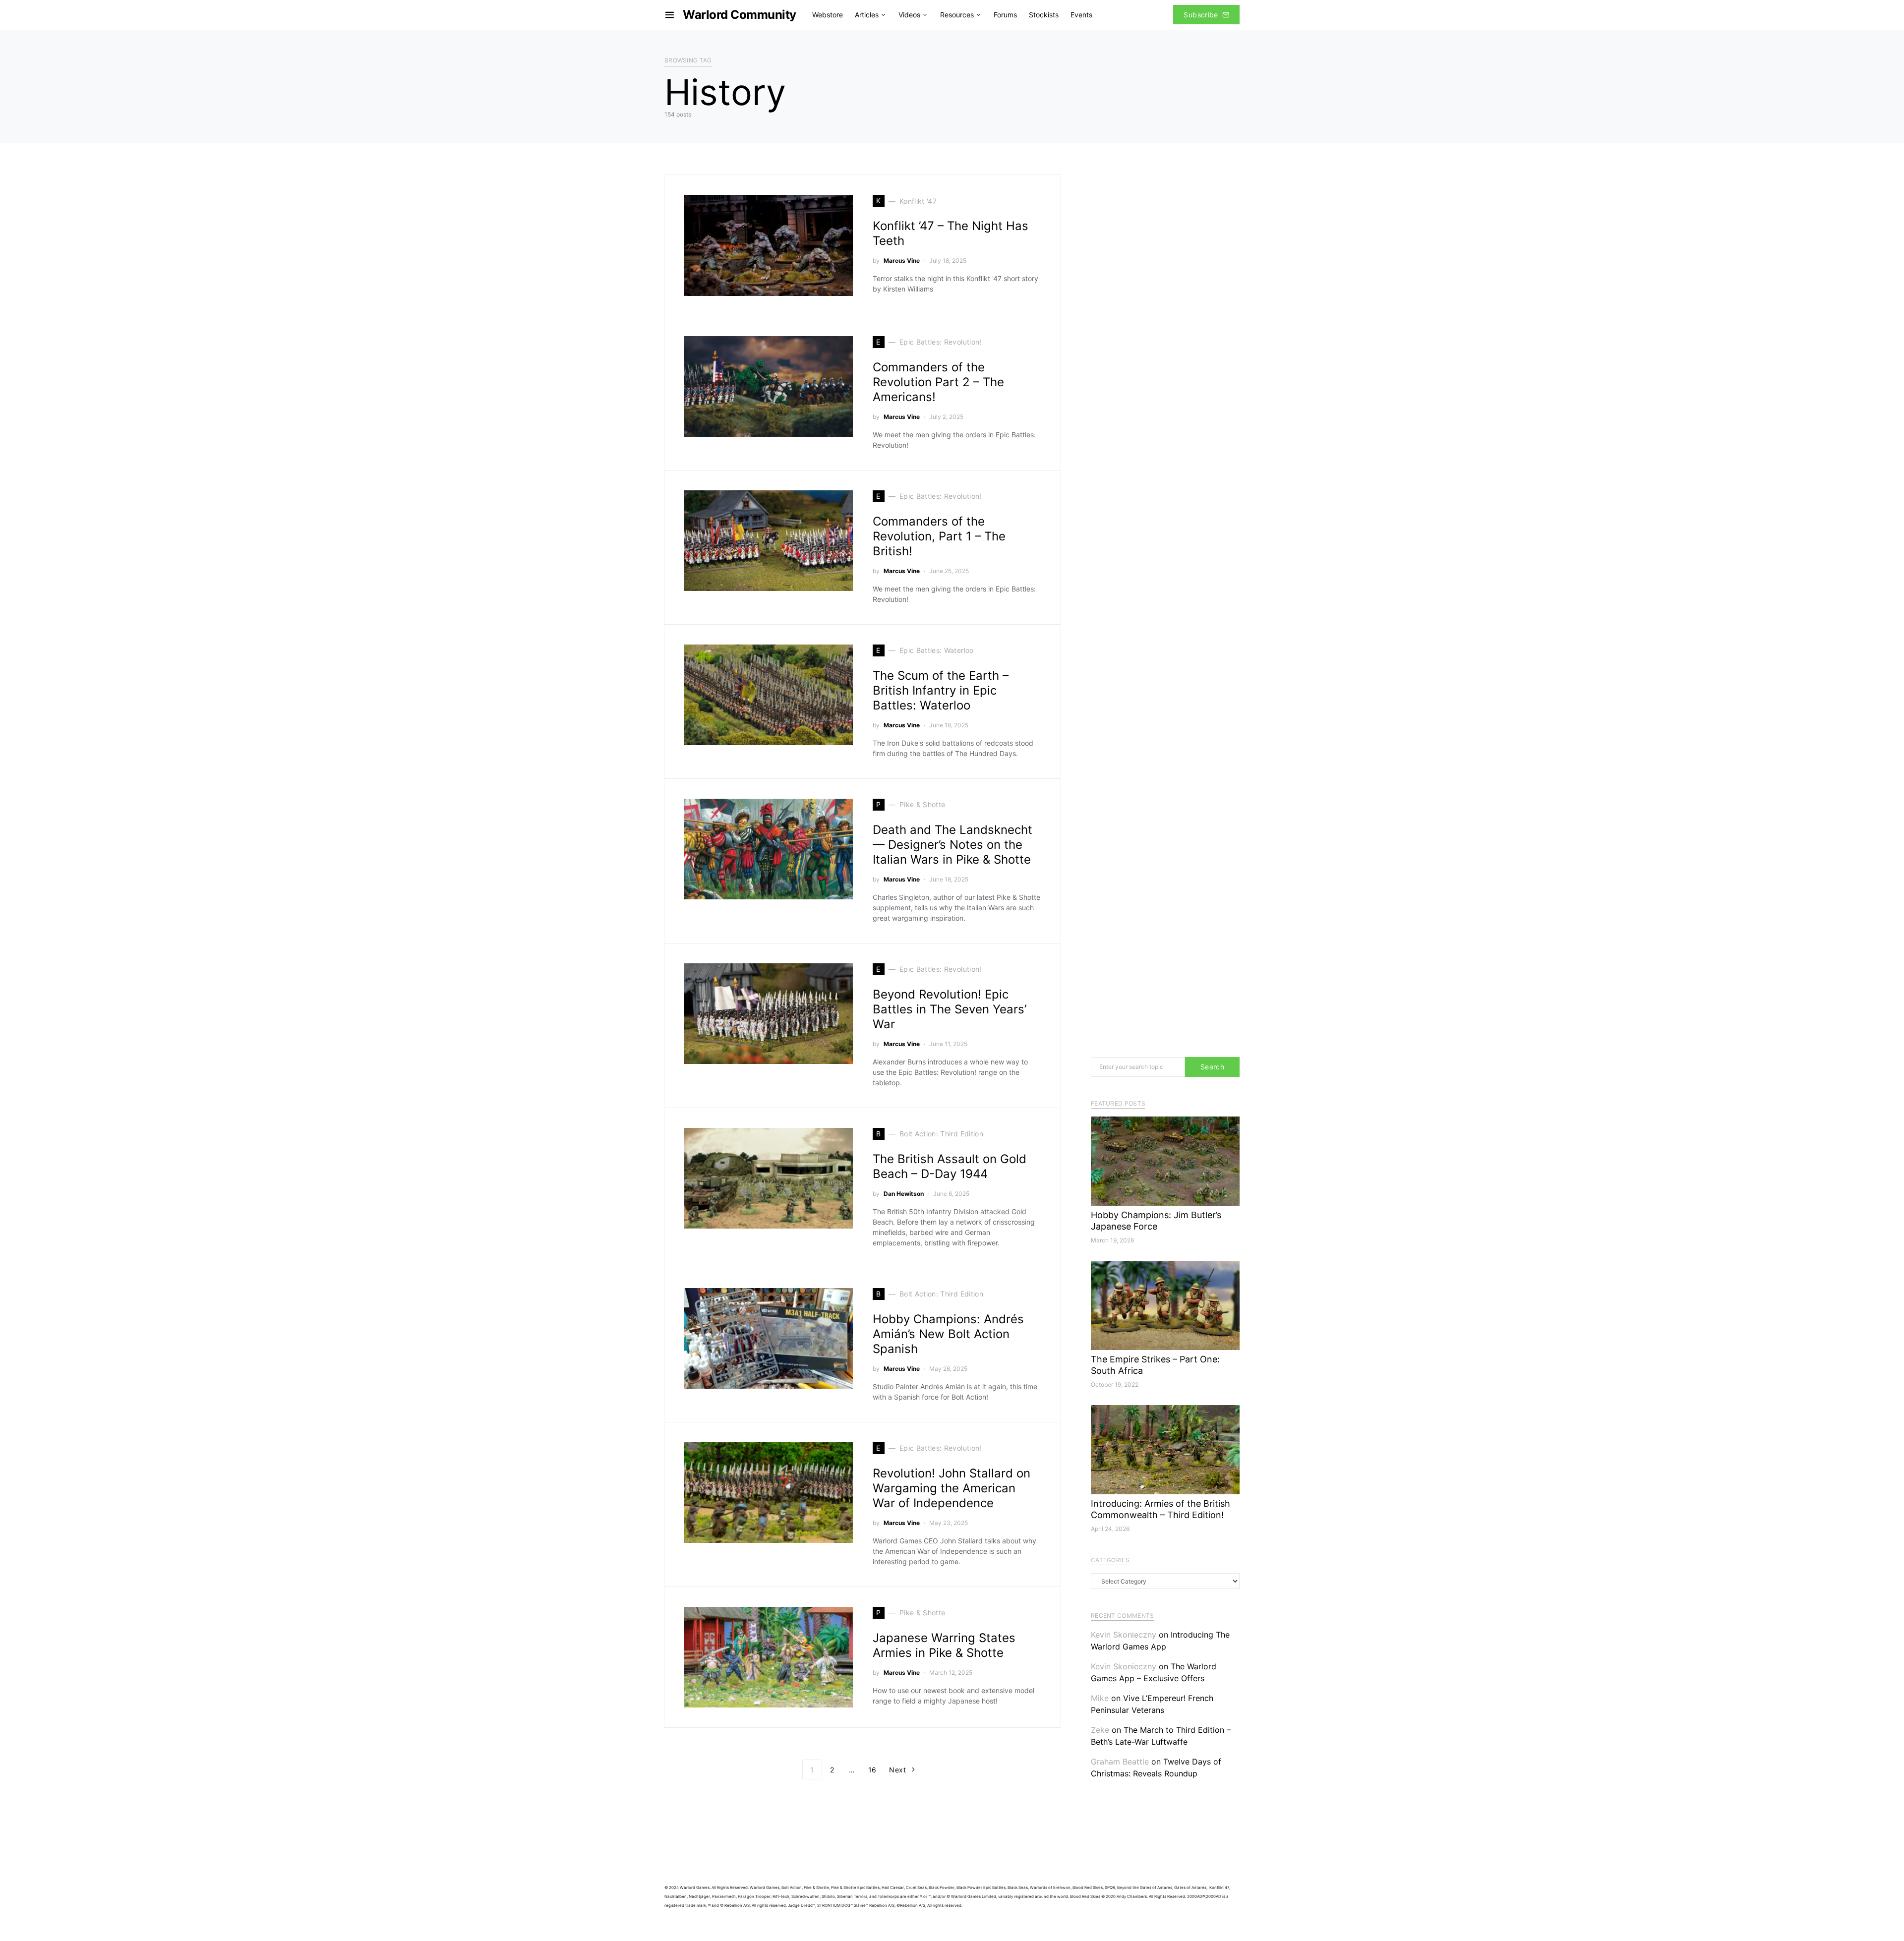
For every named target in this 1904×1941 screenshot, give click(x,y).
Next (897, 1770)
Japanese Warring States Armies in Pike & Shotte (944, 1645)
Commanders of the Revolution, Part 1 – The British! (939, 536)
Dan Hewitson (904, 1194)
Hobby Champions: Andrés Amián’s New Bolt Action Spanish (948, 1334)
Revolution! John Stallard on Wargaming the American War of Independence (952, 1488)
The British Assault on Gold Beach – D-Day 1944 (950, 1166)
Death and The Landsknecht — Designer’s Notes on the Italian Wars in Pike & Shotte (952, 845)
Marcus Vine (902, 261)
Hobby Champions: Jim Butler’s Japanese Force (1156, 1221)
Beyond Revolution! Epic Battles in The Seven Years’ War (950, 1009)
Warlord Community (740, 15)
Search (1212, 1067)
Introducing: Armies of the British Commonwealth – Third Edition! (1160, 1509)
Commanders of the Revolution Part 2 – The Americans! (938, 382)
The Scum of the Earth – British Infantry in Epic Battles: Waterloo (941, 690)
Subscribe (1201, 15)
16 (872, 1770)
